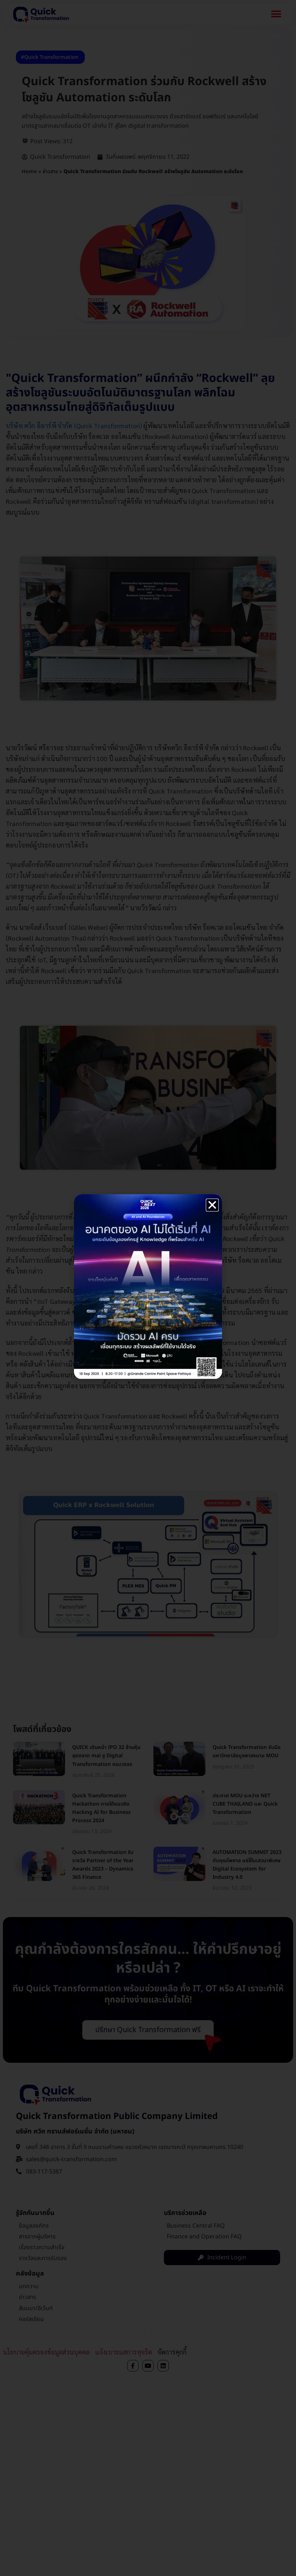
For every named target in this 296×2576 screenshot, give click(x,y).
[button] (212, 1205)
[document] (148, 1288)
